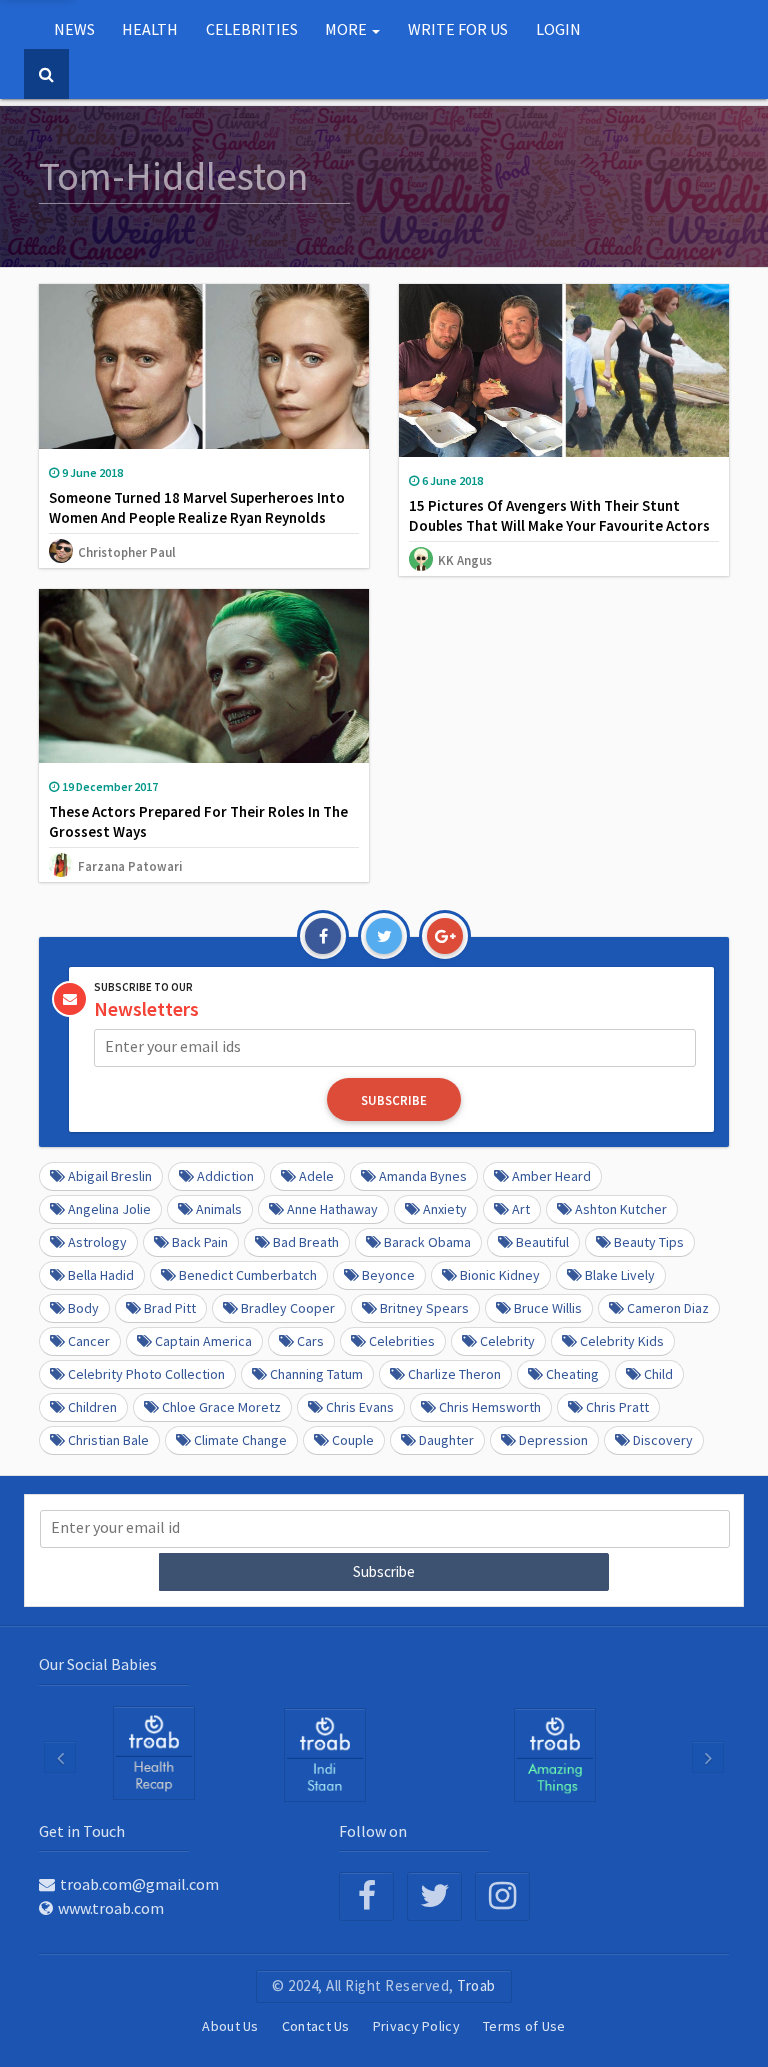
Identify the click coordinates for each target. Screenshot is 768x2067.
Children (92, 1407)
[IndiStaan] (325, 1754)
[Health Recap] (154, 1753)
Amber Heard (551, 1176)
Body (83, 1308)
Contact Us (316, 2026)
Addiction (225, 1176)
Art (521, 1209)
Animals (219, 1209)
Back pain (200, 1242)
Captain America (203, 1341)
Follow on (373, 1831)
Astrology (97, 1242)
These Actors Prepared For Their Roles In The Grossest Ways (198, 821)
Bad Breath (306, 1242)
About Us (230, 2026)
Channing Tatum (316, 1374)
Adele (316, 1176)
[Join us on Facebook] (366, 1896)
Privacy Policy (416, 2026)
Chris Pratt (617, 1407)
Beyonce (388, 1275)
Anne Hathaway (332, 1209)
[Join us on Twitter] (434, 1896)
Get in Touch (82, 1831)
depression (553, 1440)
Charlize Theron (454, 1374)
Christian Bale (108, 1440)
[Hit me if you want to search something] (46, 74)
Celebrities (402, 1341)
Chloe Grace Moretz (221, 1407)
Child (658, 1374)
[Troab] (555, 1754)
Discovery (663, 1440)
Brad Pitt (170, 1308)
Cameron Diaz (668, 1308)
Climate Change (240, 1440)
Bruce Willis (548, 1308)
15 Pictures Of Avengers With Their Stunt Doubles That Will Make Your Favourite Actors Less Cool (559, 525)
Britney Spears (424, 1308)
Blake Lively (620, 1275)
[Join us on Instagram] (502, 1896)
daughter (446, 1440)
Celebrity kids (622, 1341)
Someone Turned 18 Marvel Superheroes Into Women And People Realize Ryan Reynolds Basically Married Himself (197, 517)
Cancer (89, 1341)
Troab (476, 1985)
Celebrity (507, 1341)
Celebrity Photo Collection (146, 1374)
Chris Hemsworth (490, 1407)
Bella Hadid (101, 1275)
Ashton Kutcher (621, 1209)
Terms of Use (524, 2026)
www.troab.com (111, 1908)
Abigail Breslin (110, 1176)
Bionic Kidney (500, 1275)
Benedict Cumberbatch (248, 1275)
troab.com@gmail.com (139, 1884)
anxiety (445, 1209)
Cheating (572, 1374)
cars (310, 1341)
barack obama (427, 1242)
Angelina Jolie (109, 1209)
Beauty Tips (649, 1242)
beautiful (542, 1242)
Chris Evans (360, 1407)
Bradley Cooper (288, 1308)
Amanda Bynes (423, 1176)
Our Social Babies (98, 1664)
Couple (353, 1440)
